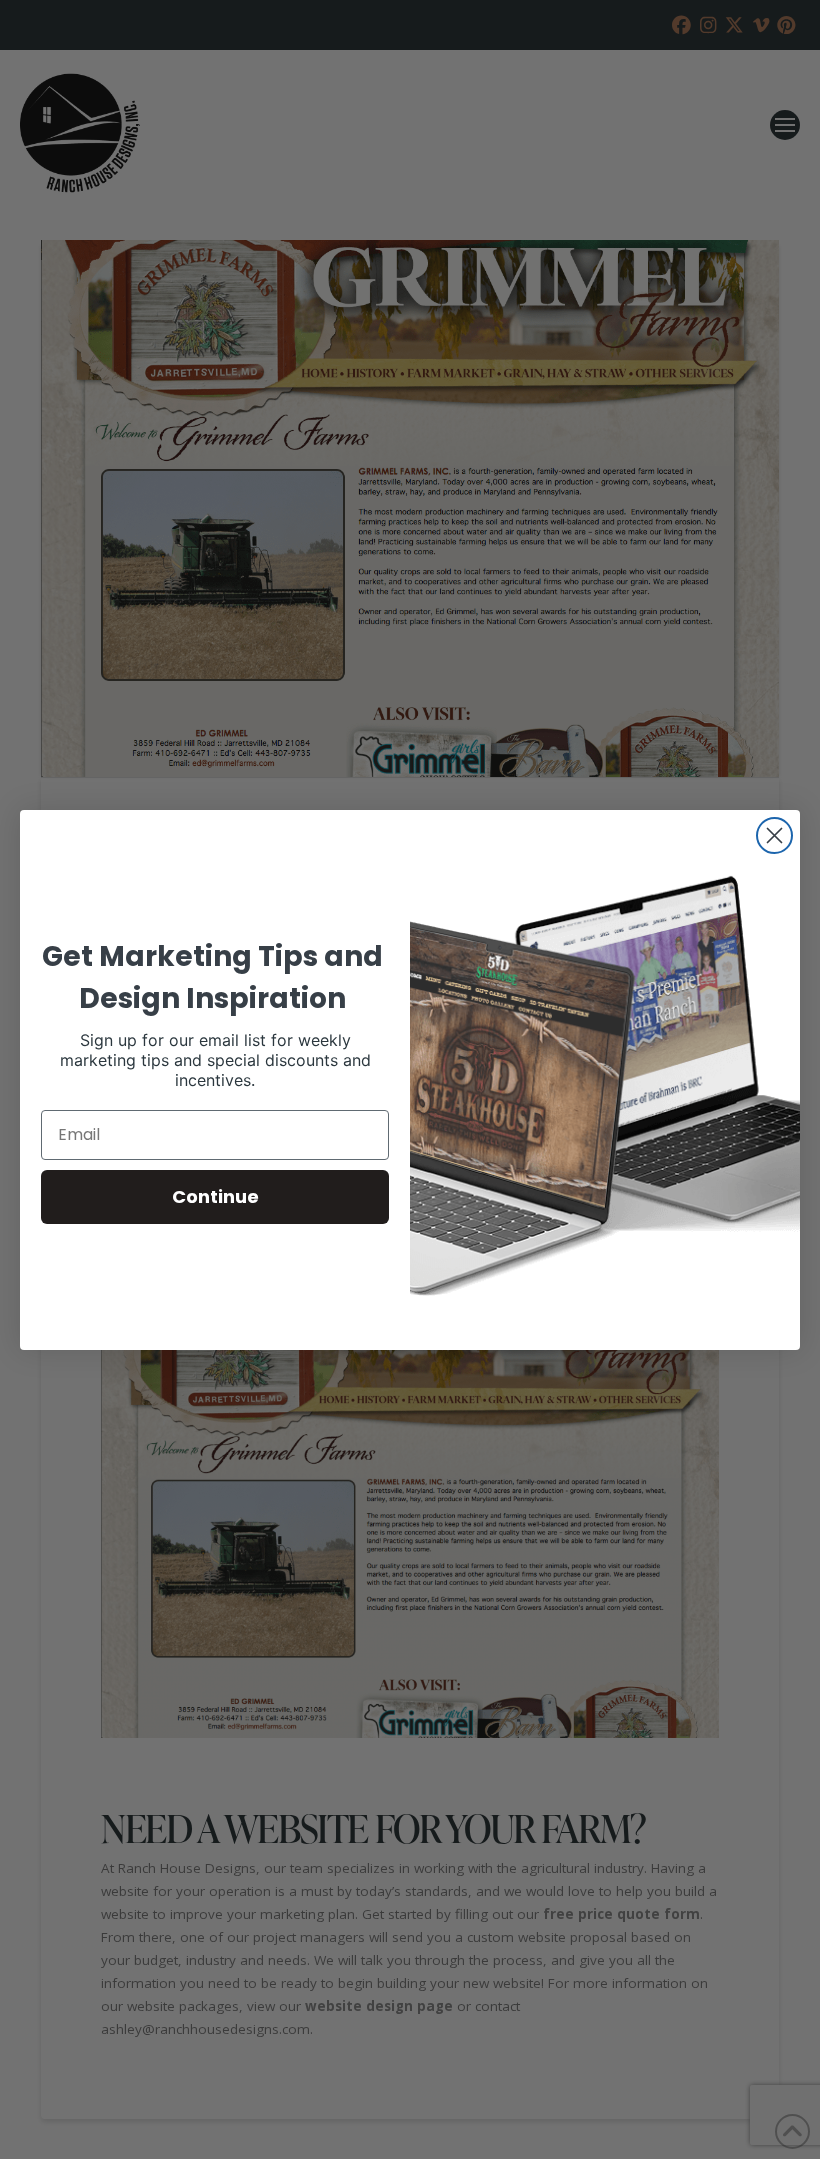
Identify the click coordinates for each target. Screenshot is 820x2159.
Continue (215, 1196)
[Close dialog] (774, 835)
